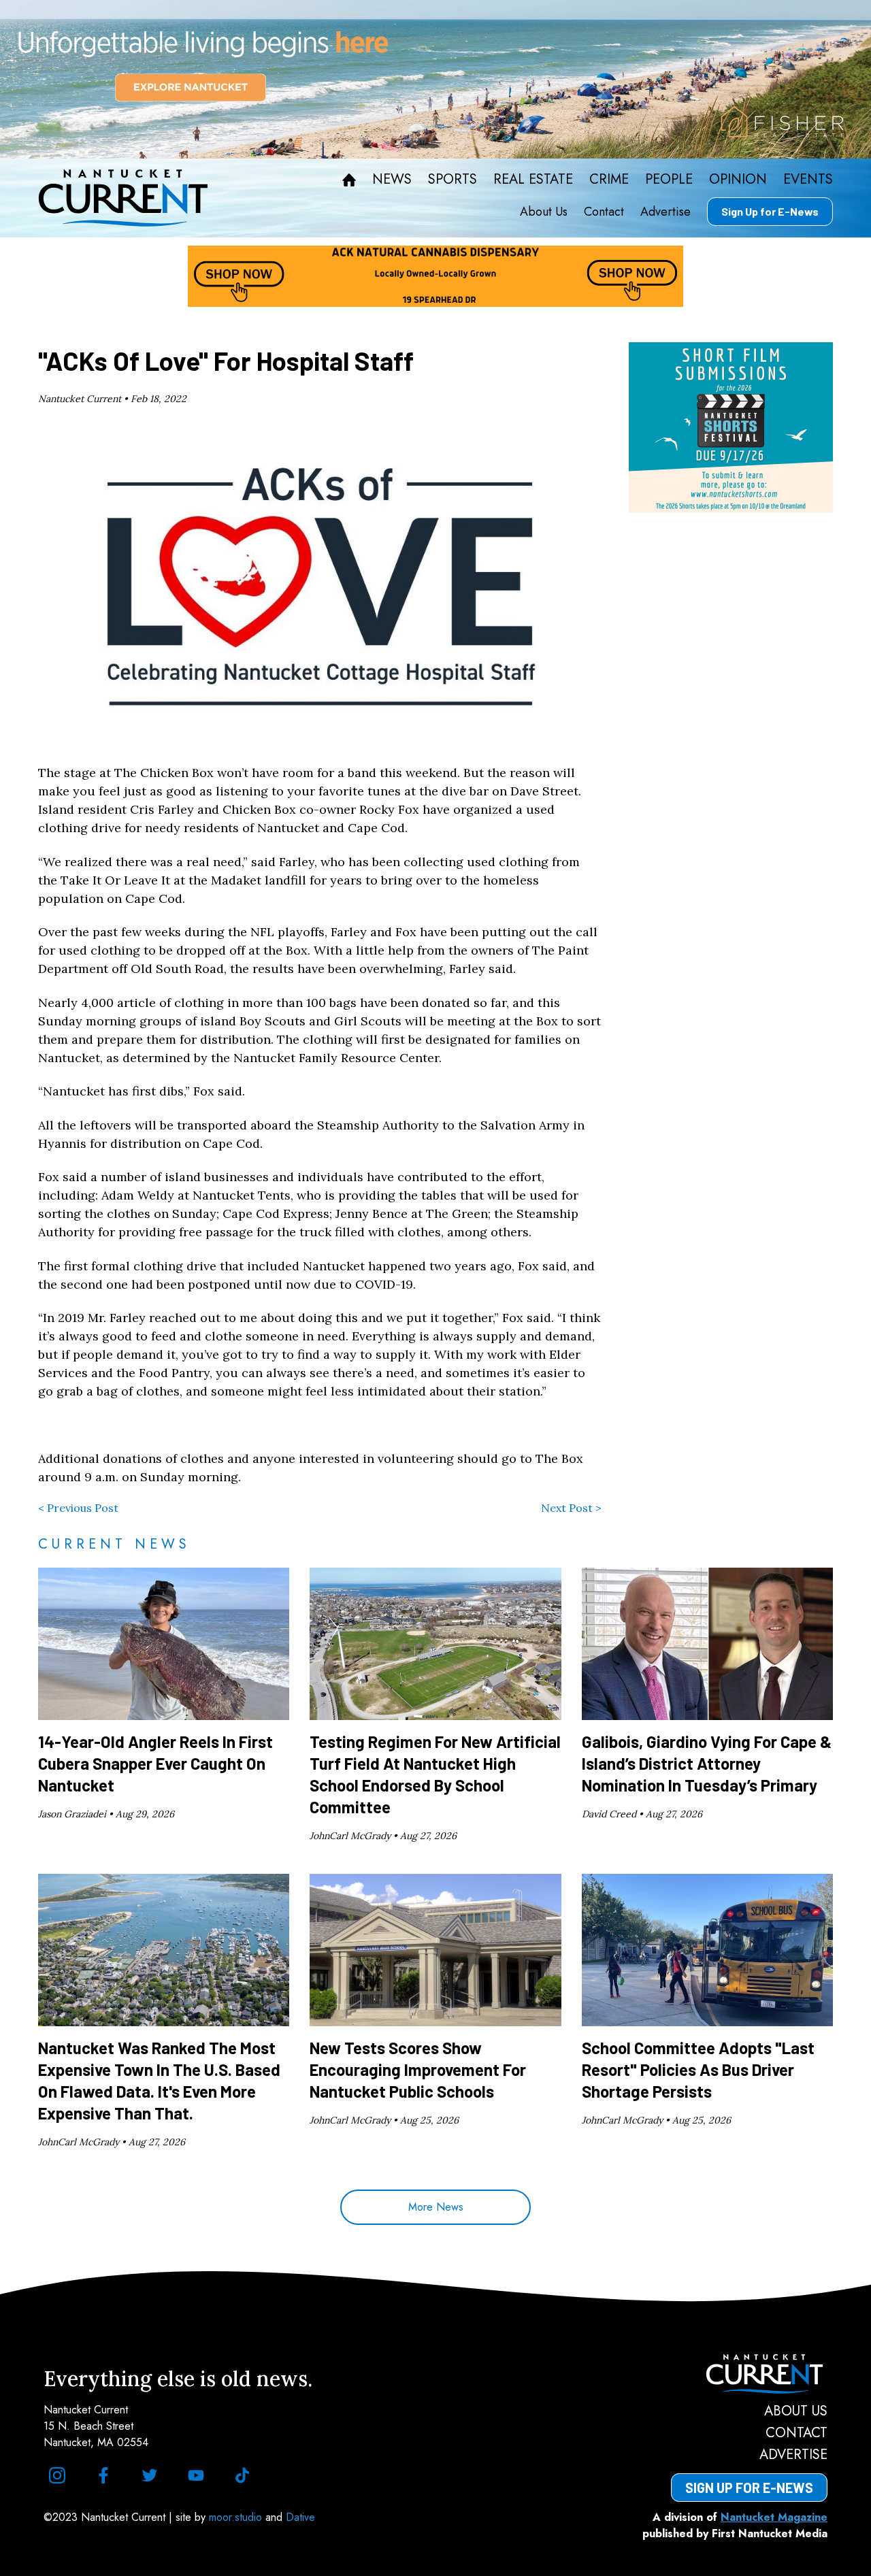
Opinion (738, 180)
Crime (609, 180)
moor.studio (237, 2517)
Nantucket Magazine (774, 2517)
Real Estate (533, 180)
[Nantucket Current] (749, 2374)
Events (808, 180)
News (392, 180)
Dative (300, 2517)
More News (436, 2207)
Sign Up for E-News (770, 211)
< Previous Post (78, 1508)
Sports (453, 180)
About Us (544, 212)
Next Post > (571, 1508)
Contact (604, 212)
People (669, 180)
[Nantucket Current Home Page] (123, 198)
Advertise (665, 212)
